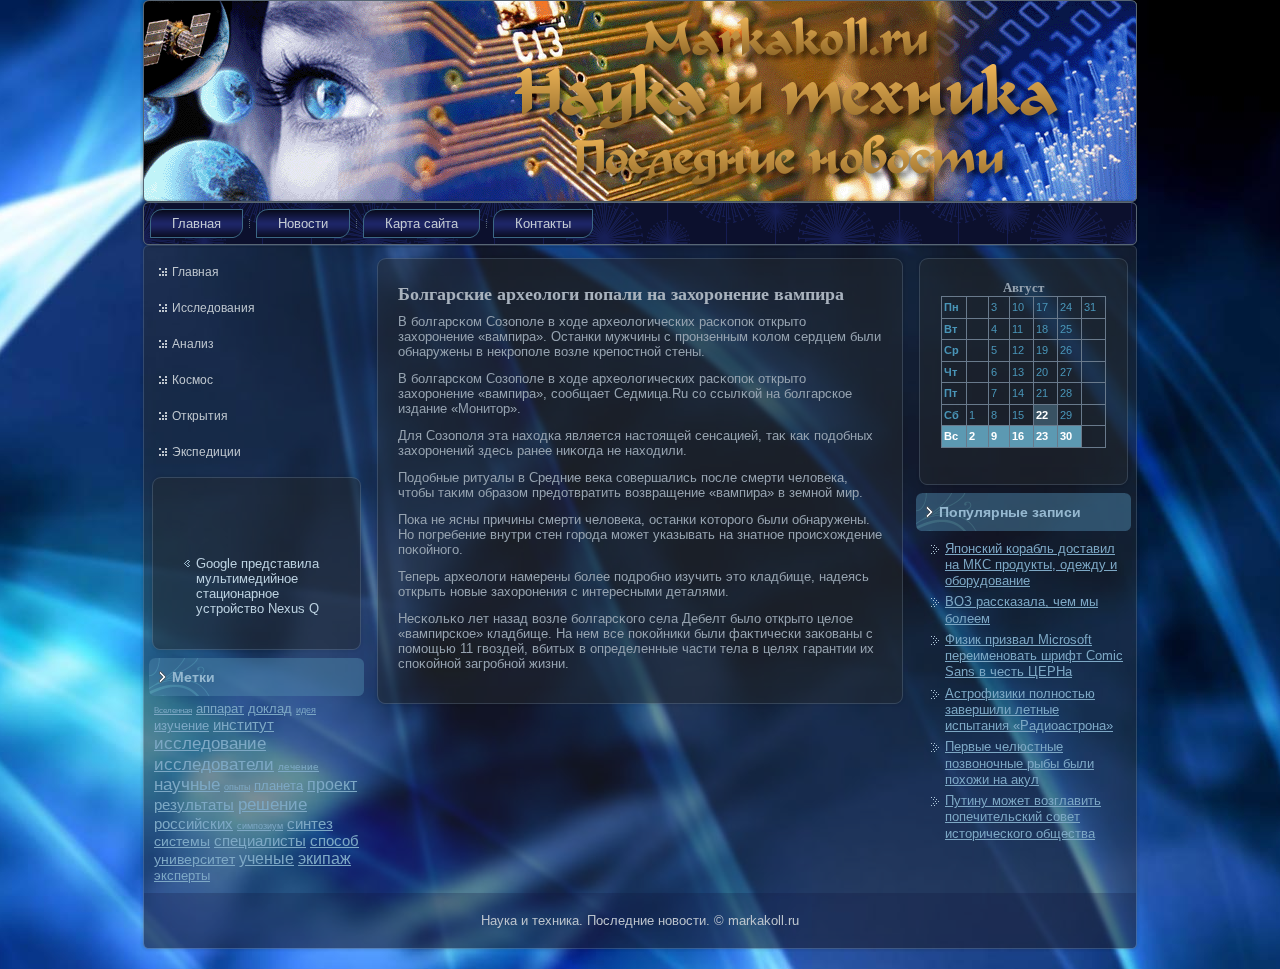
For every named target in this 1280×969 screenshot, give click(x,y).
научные (187, 784)
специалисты (260, 840)
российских (193, 824)
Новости (303, 223)
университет (194, 859)
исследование (210, 743)
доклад (270, 708)
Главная (196, 223)
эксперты (182, 875)
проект (332, 784)
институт (243, 724)
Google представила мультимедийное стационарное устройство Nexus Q (257, 586)
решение (272, 804)
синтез (310, 823)
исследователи (214, 764)
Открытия (200, 416)
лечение (298, 766)
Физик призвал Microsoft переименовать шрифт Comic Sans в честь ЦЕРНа (1034, 656)
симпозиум (260, 826)
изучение (181, 725)
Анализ (193, 344)
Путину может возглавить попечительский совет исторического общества (1023, 817)
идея (306, 710)
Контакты (543, 223)
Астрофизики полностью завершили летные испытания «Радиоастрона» (1029, 710)
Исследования (213, 308)
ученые (266, 858)
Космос (192, 380)
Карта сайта (421, 223)
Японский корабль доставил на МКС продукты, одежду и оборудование (1031, 565)
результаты (194, 804)
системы (182, 841)
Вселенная (173, 710)
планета (278, 785)
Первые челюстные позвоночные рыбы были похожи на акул (1019, 763)
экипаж (324, 858)
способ (334, 841)
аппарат (220, 708)
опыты (237, 787)
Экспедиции (206, 452)
